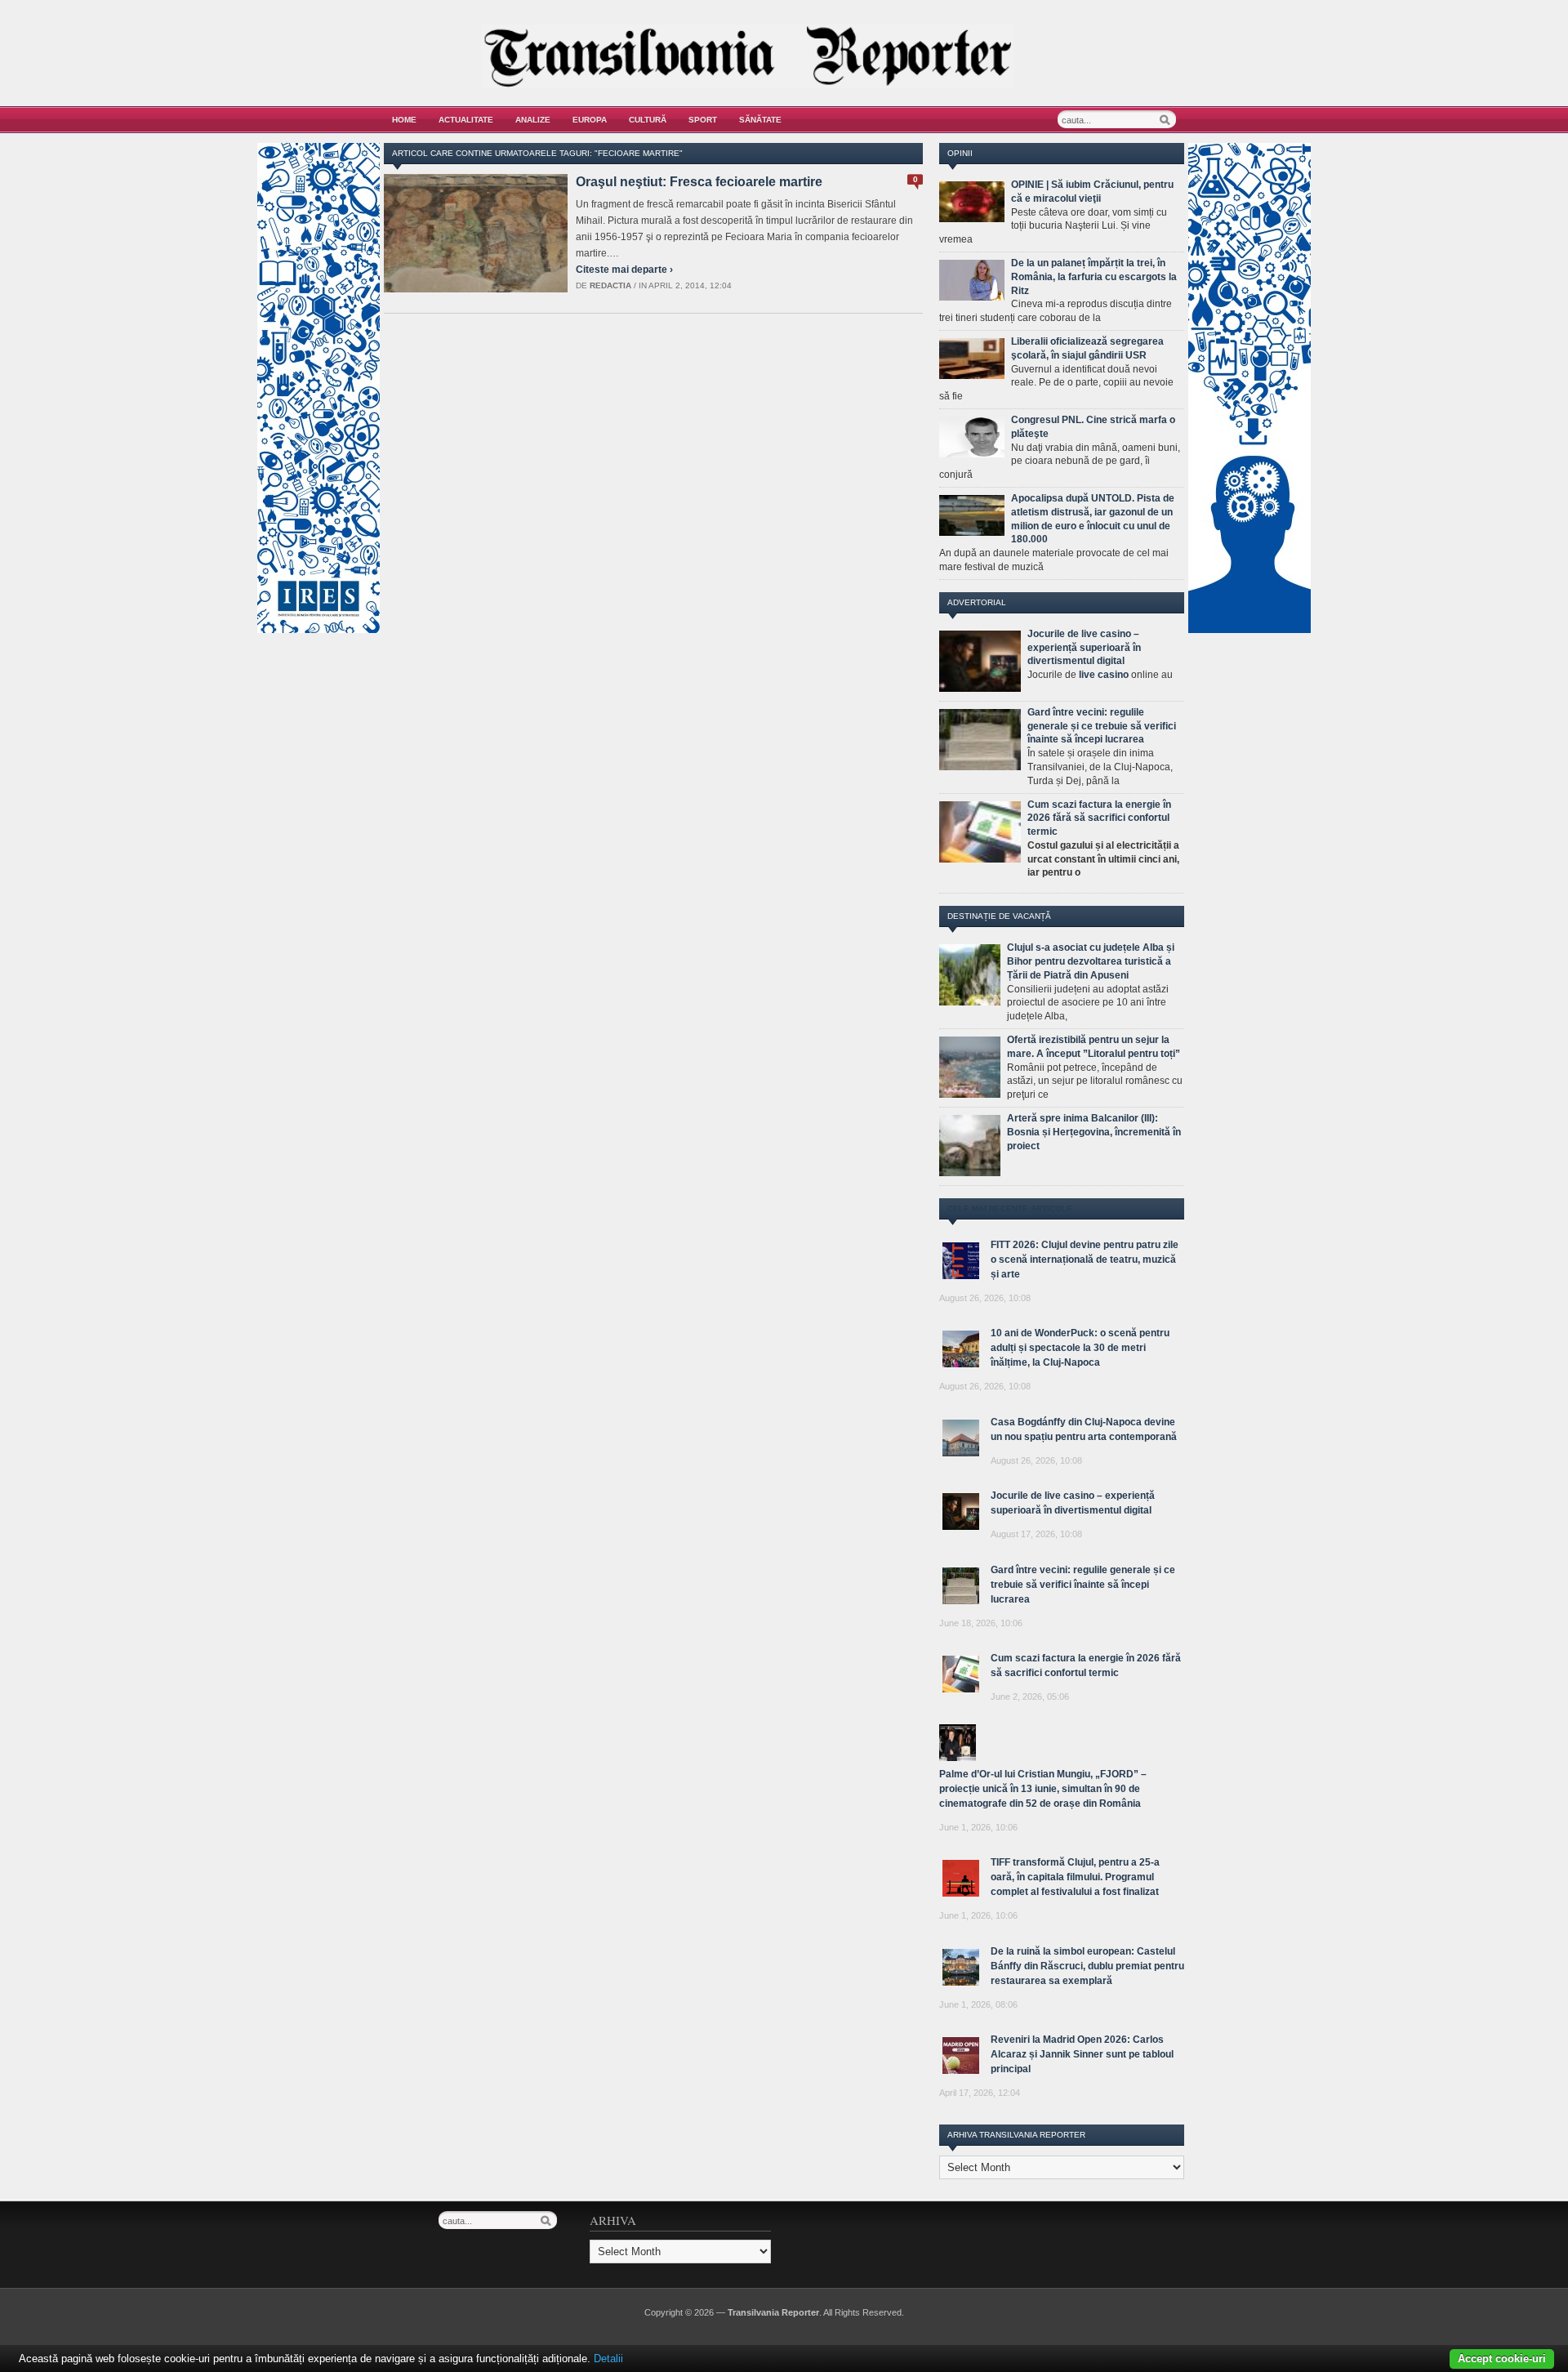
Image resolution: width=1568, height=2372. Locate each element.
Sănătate (760, 120)
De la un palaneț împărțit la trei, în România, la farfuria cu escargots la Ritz (1094, 277)
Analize (533, 120)
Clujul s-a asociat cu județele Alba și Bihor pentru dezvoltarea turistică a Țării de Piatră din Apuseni (1091, 961)
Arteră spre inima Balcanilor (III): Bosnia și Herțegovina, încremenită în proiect (1094, 1132)
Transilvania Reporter (773, 2312)
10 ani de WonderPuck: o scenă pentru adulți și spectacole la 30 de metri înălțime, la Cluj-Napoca (1080, 1348)
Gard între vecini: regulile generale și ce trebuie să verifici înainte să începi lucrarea (1102, 726)
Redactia (610, 285)
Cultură (648, 120)
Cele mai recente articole (1010, 1208)
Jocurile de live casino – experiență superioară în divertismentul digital (1084, 648)
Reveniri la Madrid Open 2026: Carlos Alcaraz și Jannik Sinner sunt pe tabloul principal (1082, 2054)
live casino (1104, 675)
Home (404, 120)
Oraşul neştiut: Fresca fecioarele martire (699, 182)
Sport (703, 120)
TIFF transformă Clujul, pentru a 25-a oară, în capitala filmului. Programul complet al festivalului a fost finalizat (1075, 1877)
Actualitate (466, 120)
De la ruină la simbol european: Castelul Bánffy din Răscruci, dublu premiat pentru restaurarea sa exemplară (1087, 1966)
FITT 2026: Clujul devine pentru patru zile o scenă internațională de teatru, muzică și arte (1085, 1260)
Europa (590, 120)
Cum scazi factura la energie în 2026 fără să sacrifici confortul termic (1099, 818)
